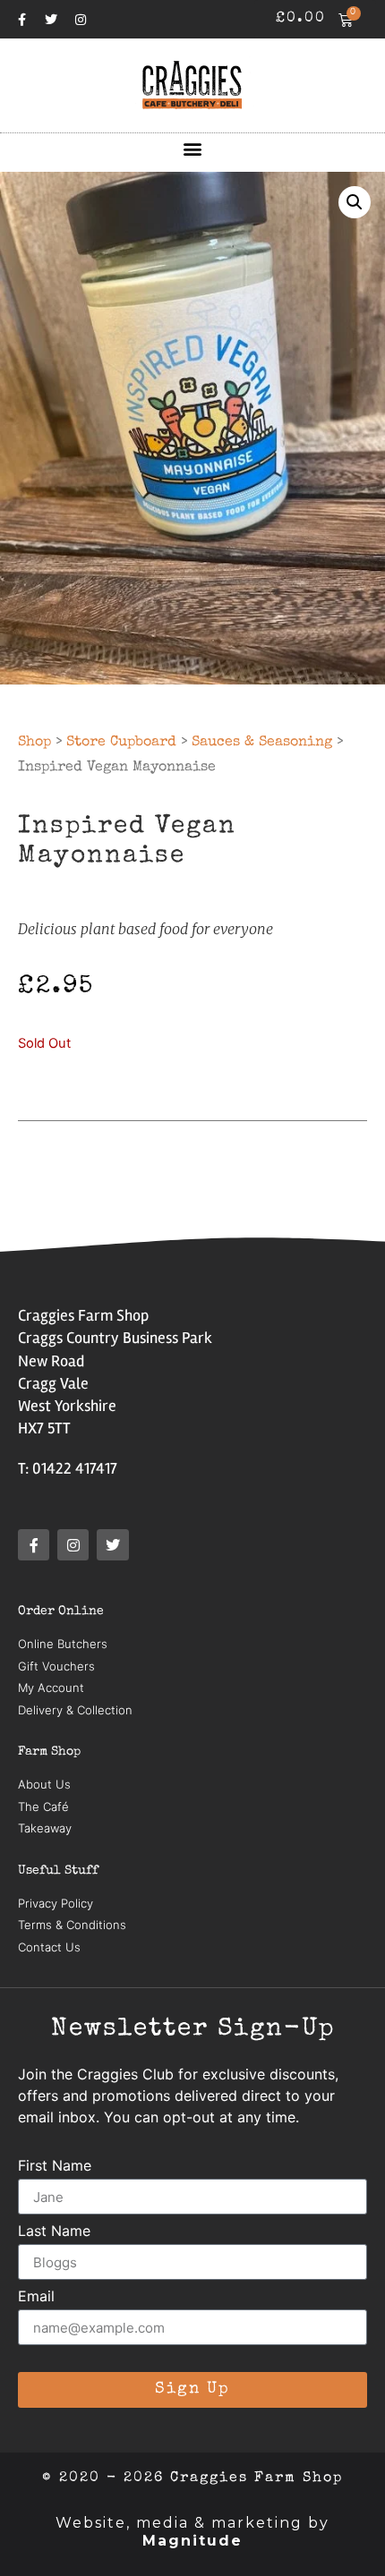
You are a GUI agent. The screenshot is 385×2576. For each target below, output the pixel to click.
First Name (55, 2166)
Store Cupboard (121, 743)
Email (36, 2297)
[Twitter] (51, 20)
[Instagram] (81, 20)
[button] (193, 148)
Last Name (54, 2232)
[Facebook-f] (21, 20)
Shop (34, 743)
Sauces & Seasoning (262, 743)
